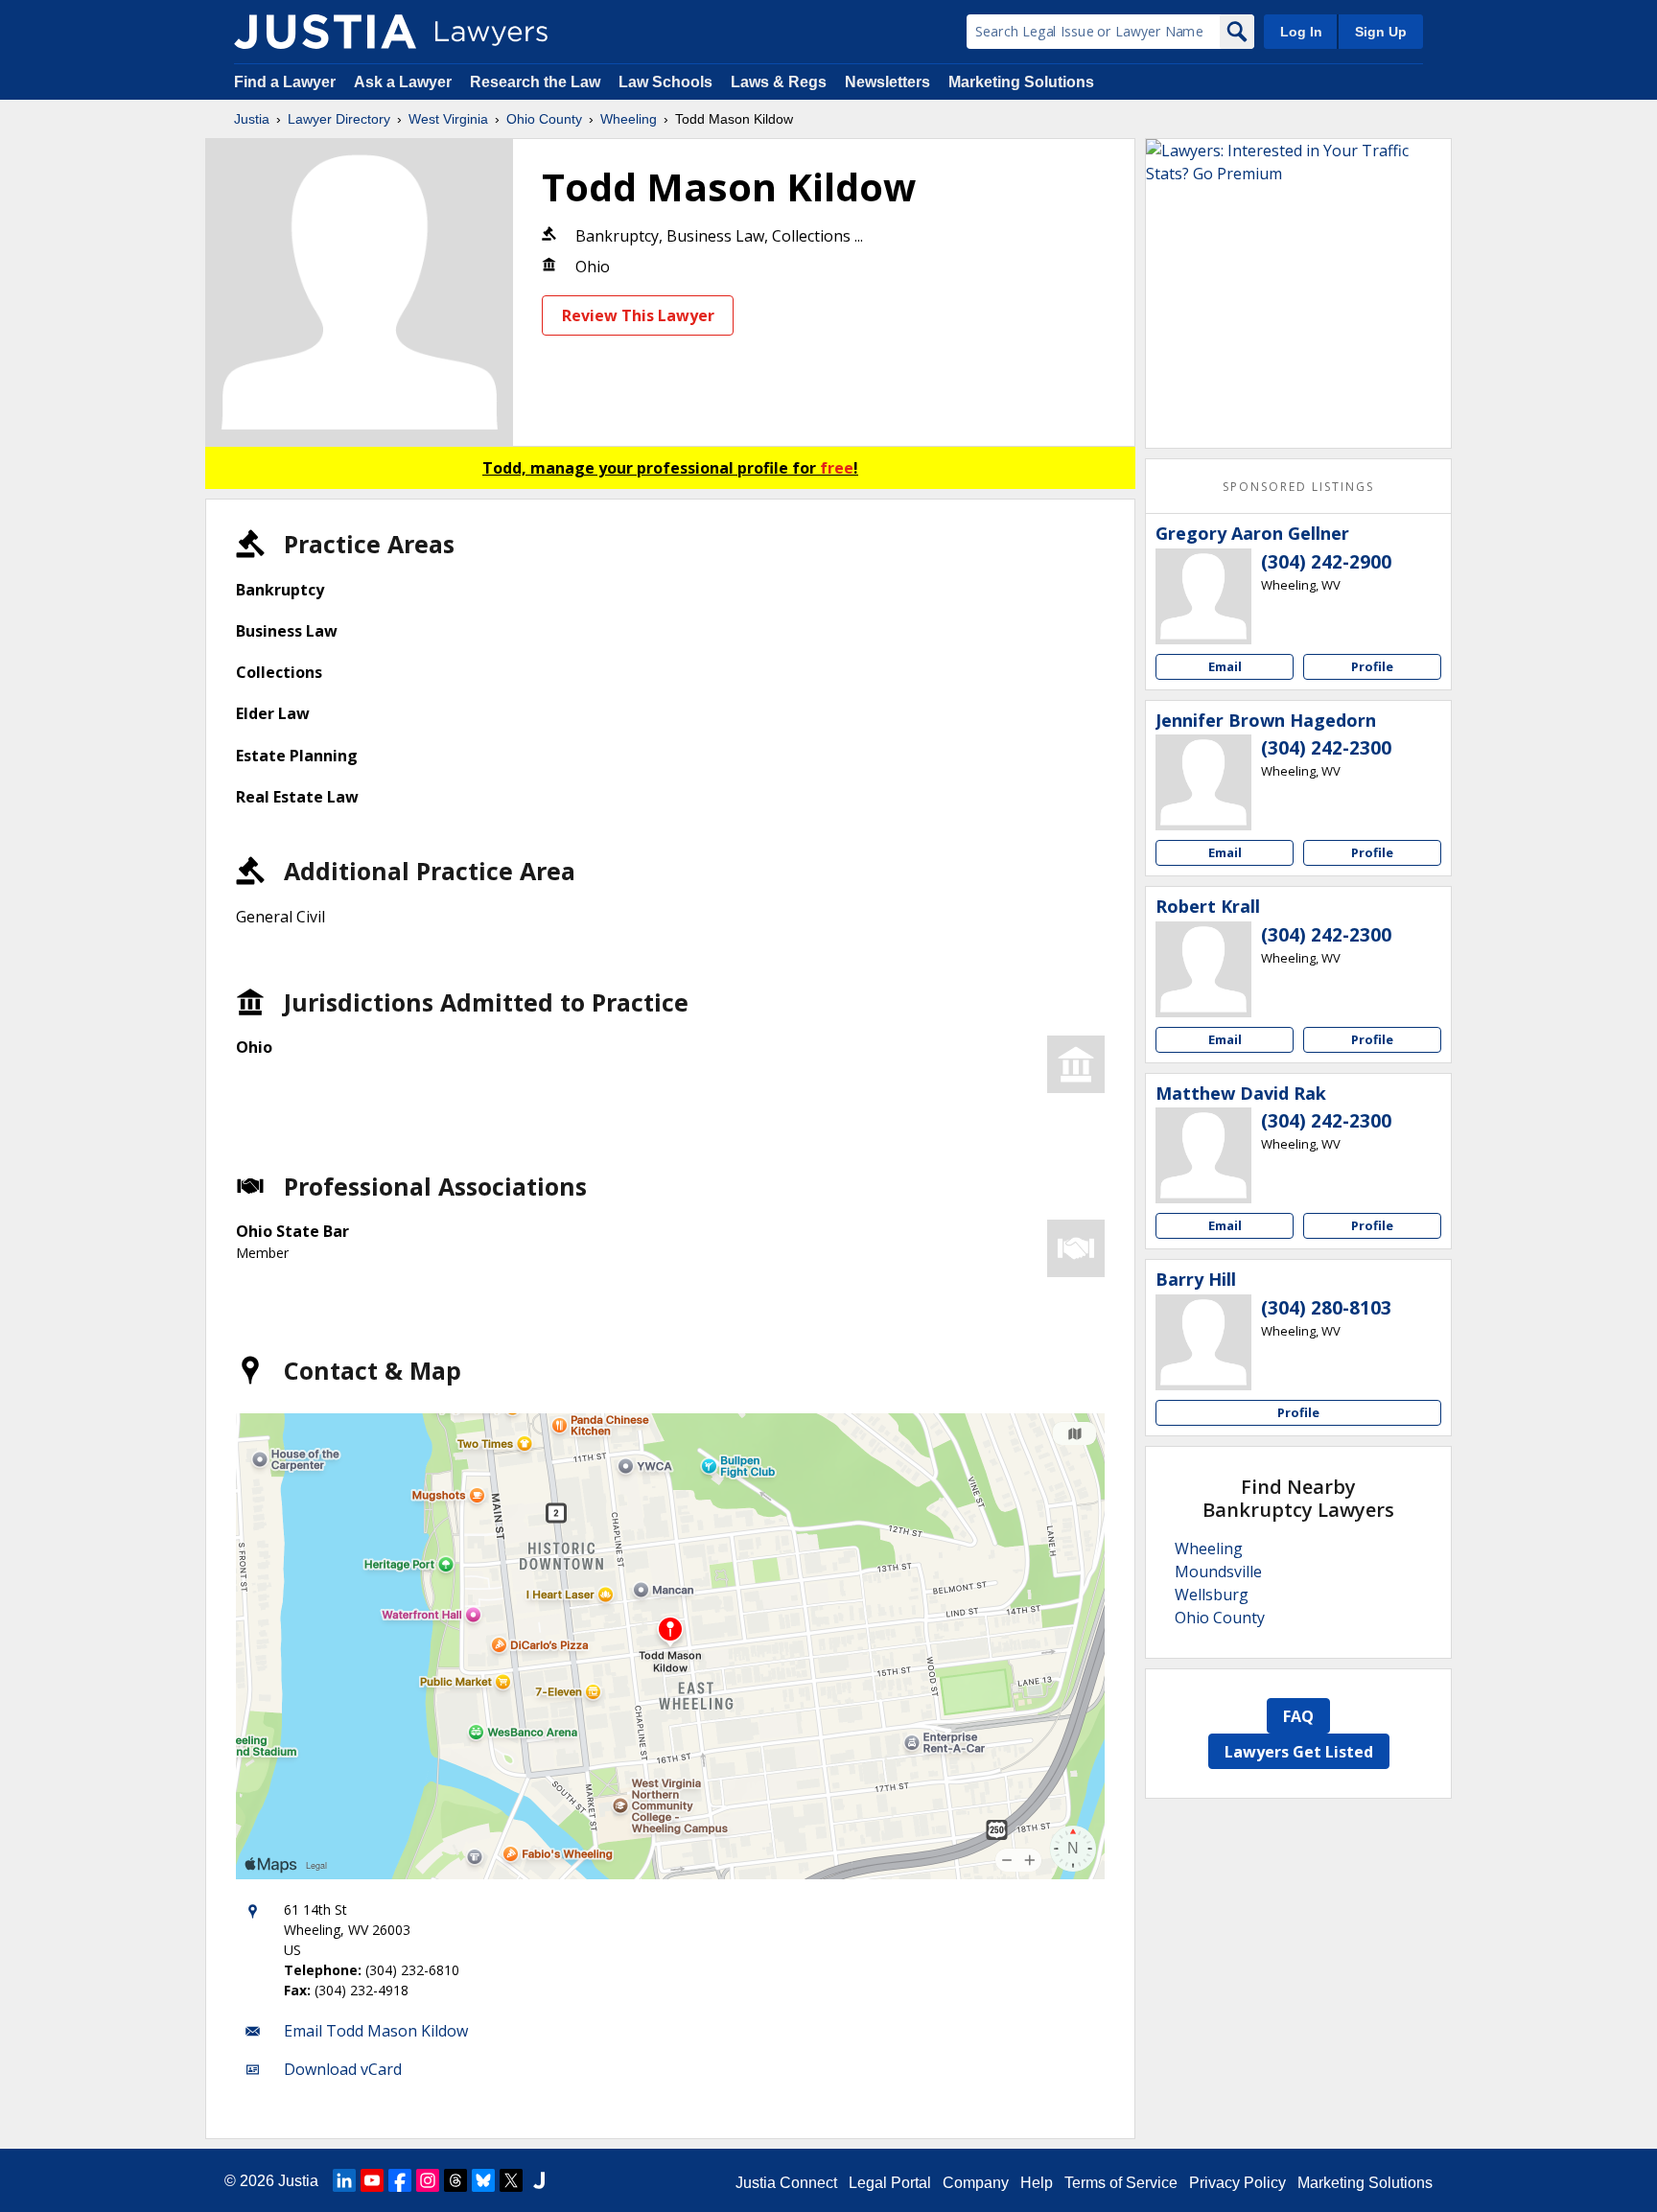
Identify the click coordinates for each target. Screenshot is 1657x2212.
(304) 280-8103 (1326, 1308)
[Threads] (455, 2180)
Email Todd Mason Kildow (376, 2031)
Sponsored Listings (1298, 487)
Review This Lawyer (638, 315)
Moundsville (1218, 1572)
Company (976, 2183)
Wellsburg (1212, 1595)
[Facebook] (400, 2180)
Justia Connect (786, 2183)
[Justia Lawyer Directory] (325, 32)
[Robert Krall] (1203, 969)
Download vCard (343, 2069)
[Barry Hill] (1203, 1342)
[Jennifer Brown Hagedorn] (1203, 782)
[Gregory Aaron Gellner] (1203, 596)
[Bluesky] (483, 2180)
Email (1225, 666)
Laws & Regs (779, 82)
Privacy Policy (1237, 2183)
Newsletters (887, 82)
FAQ (1298, 1716)
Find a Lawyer (285, 82)
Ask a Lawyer (405, 82)
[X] (511, 2180)
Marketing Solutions (1021, 82)
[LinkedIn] (344, 2180)
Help (1037, 2183)
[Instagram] (428, 2180)
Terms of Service (1121, 2183)
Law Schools (665, 82)
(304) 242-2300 (1326, 748)
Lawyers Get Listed (1299, 1752)
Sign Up (1381, 32)
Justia (252, 119)
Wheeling (629, 119)
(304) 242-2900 (1326, 562)
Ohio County (544, 119)
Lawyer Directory (339, 119)
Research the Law (535, 82)
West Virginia (448, 119)
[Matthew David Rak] (1203, 1155)
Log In (1301, 32)
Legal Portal (890, 2183)
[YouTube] (372, 2180)
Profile (1372, 666)
